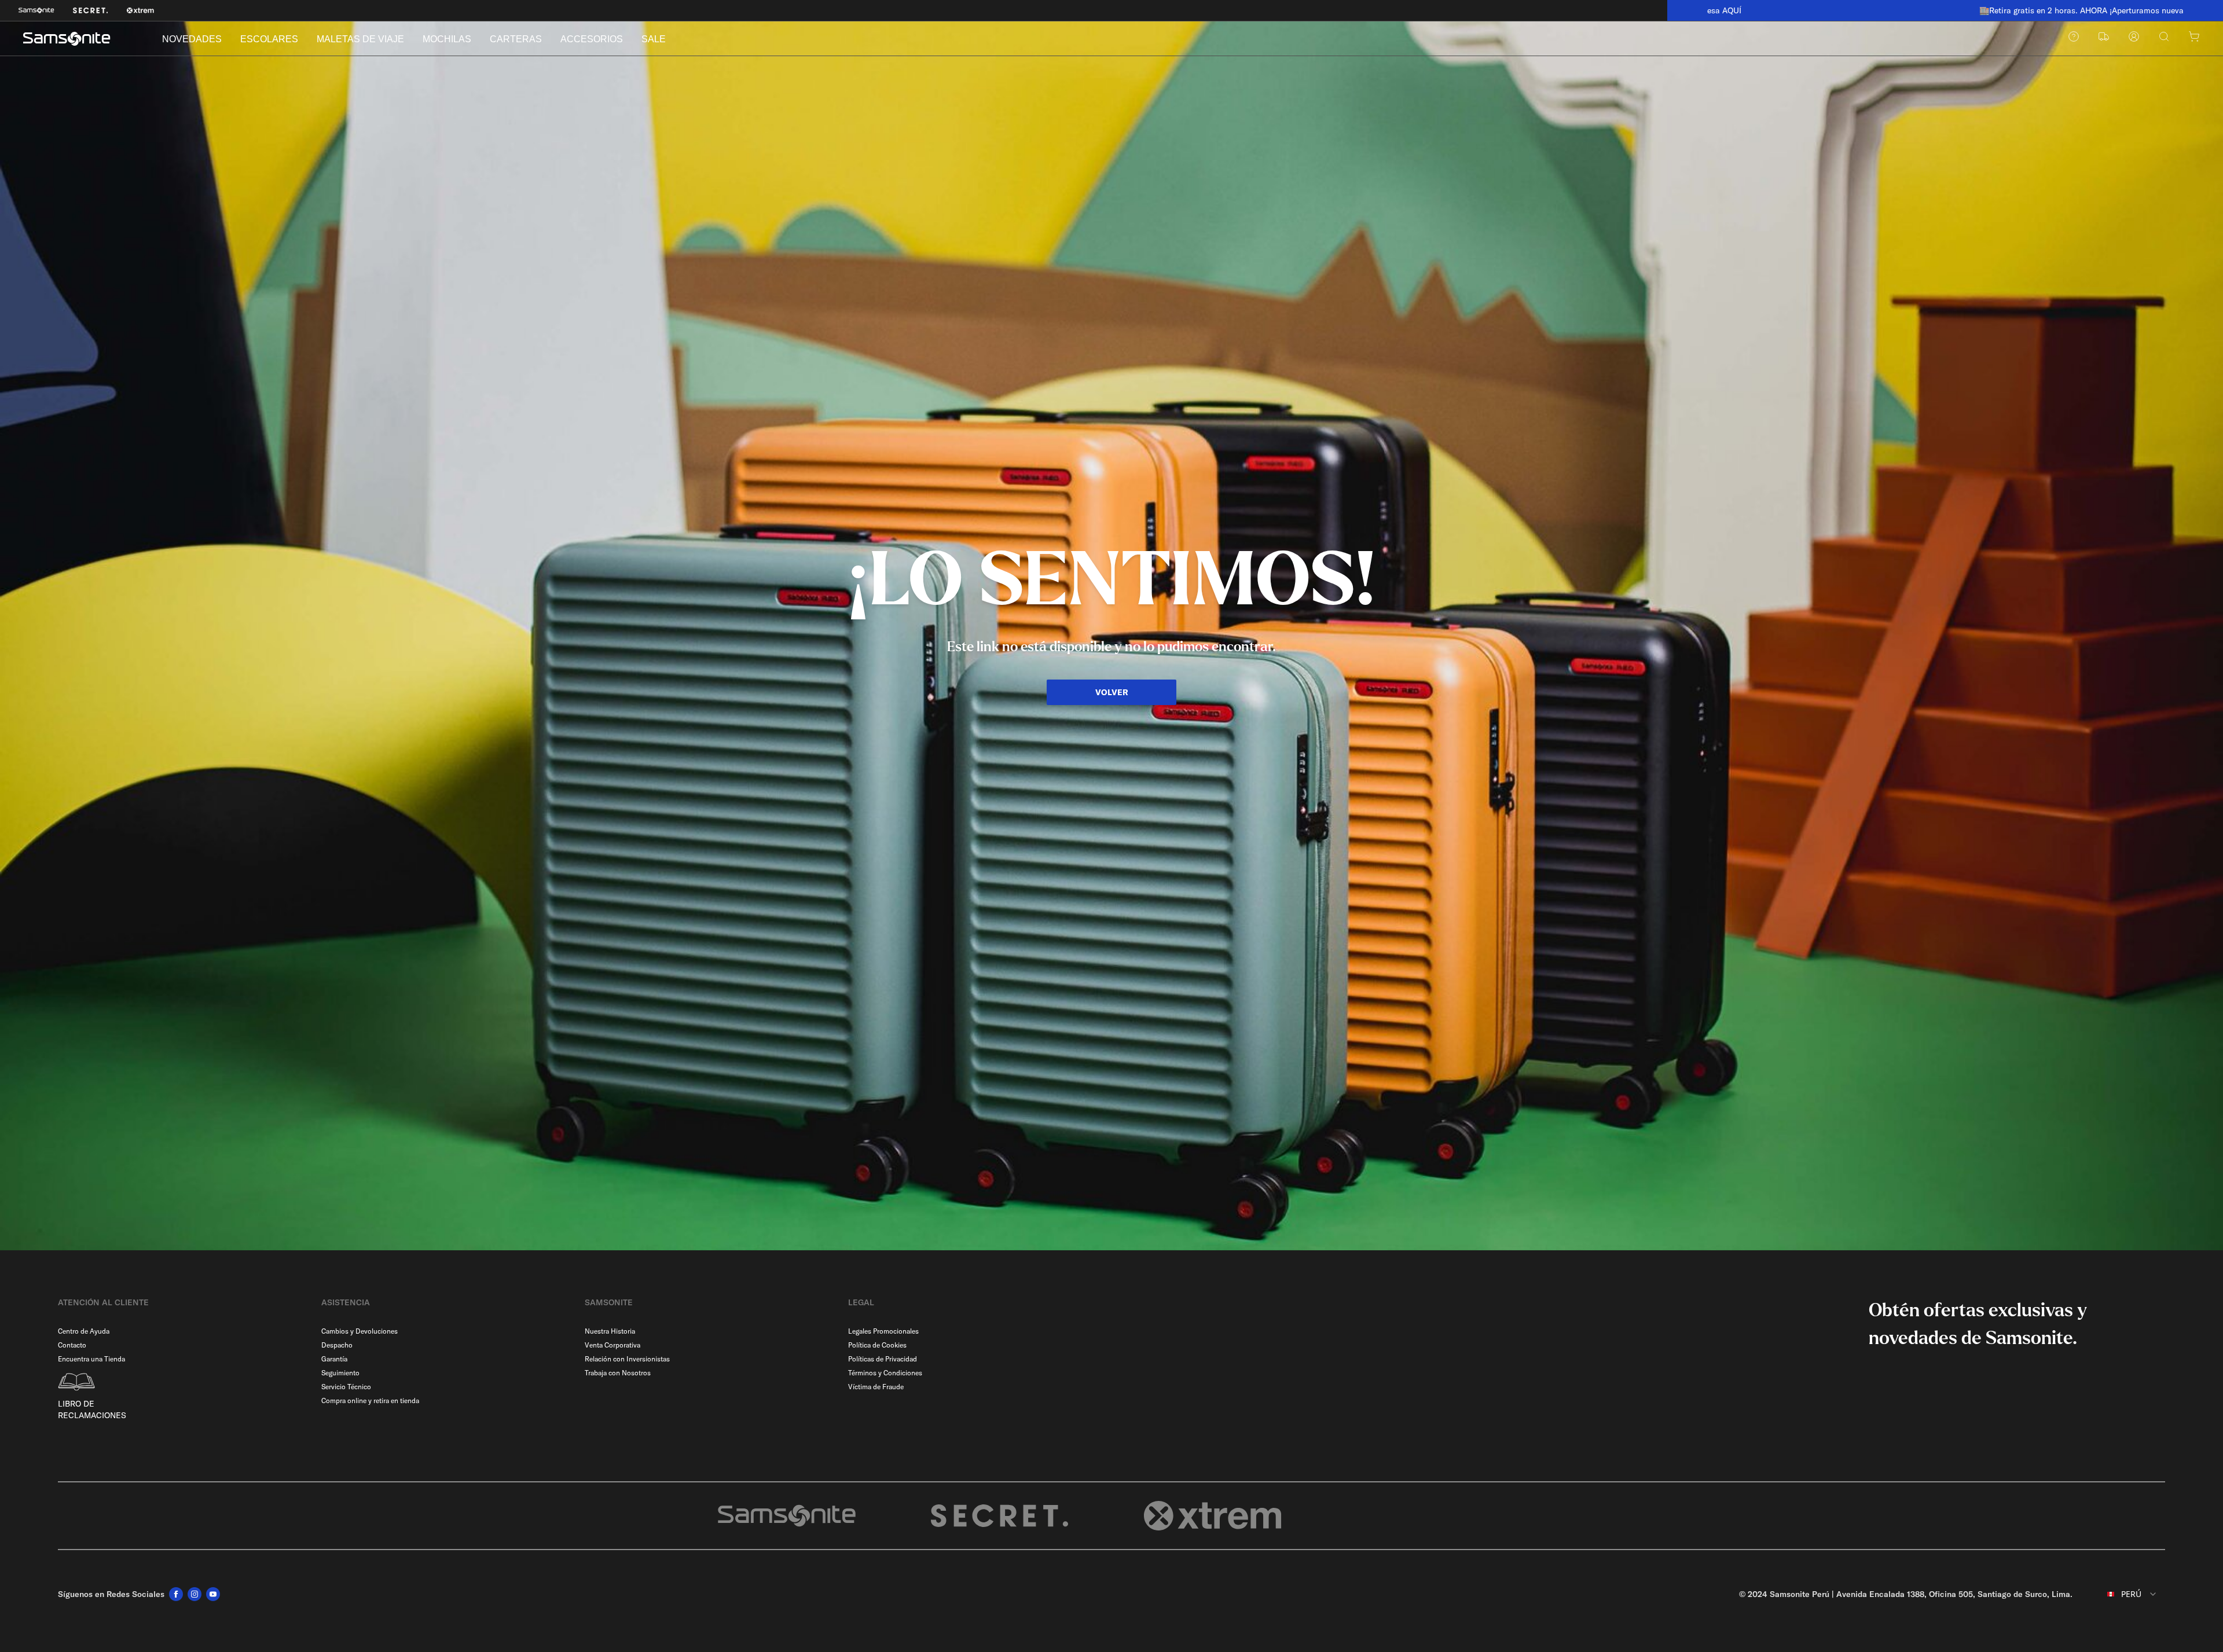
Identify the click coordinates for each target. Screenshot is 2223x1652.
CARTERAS (516, 39)
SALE (654, 39)
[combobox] (2123, 1594)
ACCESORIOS (592, 39)
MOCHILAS (447, 39)
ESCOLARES (269, 39)
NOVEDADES (192, 39)
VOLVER (1112, 692)
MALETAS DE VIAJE (360, 39)
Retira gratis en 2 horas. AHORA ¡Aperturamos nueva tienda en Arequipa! (1950, 10)
